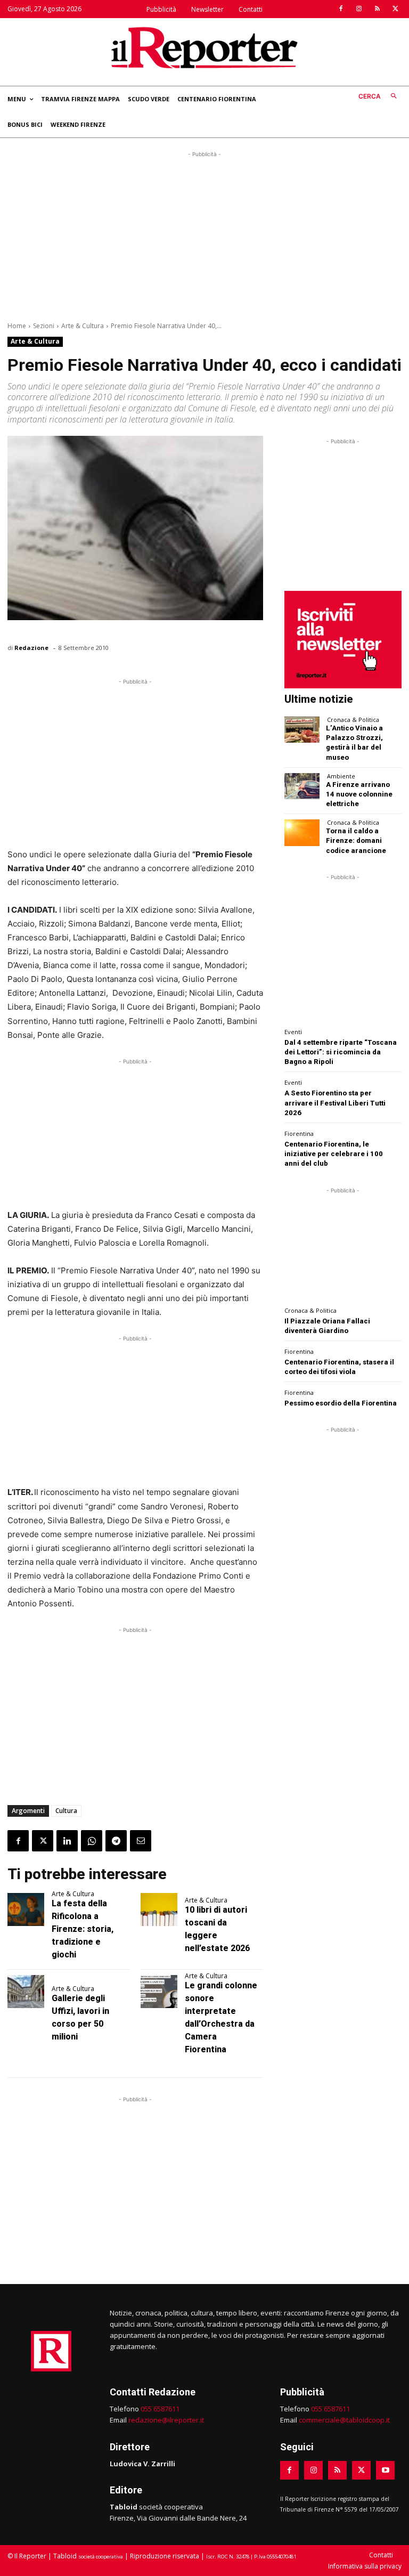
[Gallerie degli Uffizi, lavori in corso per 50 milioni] (26, 1992)
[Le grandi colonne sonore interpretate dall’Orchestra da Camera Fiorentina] (159, 1992)
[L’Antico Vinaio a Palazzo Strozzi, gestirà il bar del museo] (302, 730)
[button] (380, 97)
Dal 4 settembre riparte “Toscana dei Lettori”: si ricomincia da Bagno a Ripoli (341, 1052)
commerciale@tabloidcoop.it (344, 2420)
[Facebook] (341, 9)
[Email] (141, 1841)
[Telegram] (116, 1841)
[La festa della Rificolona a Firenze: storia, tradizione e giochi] (26, 1909)
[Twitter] (395, 9)
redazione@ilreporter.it (166, 2420)
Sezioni (44, 326)
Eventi (293, 1032)
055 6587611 (160, 2409)
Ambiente (341, 776)
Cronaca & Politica (353, 720)
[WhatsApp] (92, 1841)
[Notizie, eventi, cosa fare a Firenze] (204, 47)
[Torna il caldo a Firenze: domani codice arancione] (302, 832)
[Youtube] (385, 2470)
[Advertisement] (204, 234)
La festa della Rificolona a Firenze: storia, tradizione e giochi (83, 1929)
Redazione (31, 648)
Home (17, 326)
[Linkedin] (67, 1841)
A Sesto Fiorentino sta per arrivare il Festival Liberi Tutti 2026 (335, 1103)
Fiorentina (299, 1133)
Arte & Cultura (83, 326)
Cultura (66, 1811)
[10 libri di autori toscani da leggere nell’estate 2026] (159, 1909)
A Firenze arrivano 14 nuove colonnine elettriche (359, 794)
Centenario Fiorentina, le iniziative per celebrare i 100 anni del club (334, 1154)
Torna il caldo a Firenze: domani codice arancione (356, 840)
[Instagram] (359, 9)
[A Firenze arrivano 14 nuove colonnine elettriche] (302, 786)
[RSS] (377, 9)
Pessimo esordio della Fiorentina (341, 1403)
